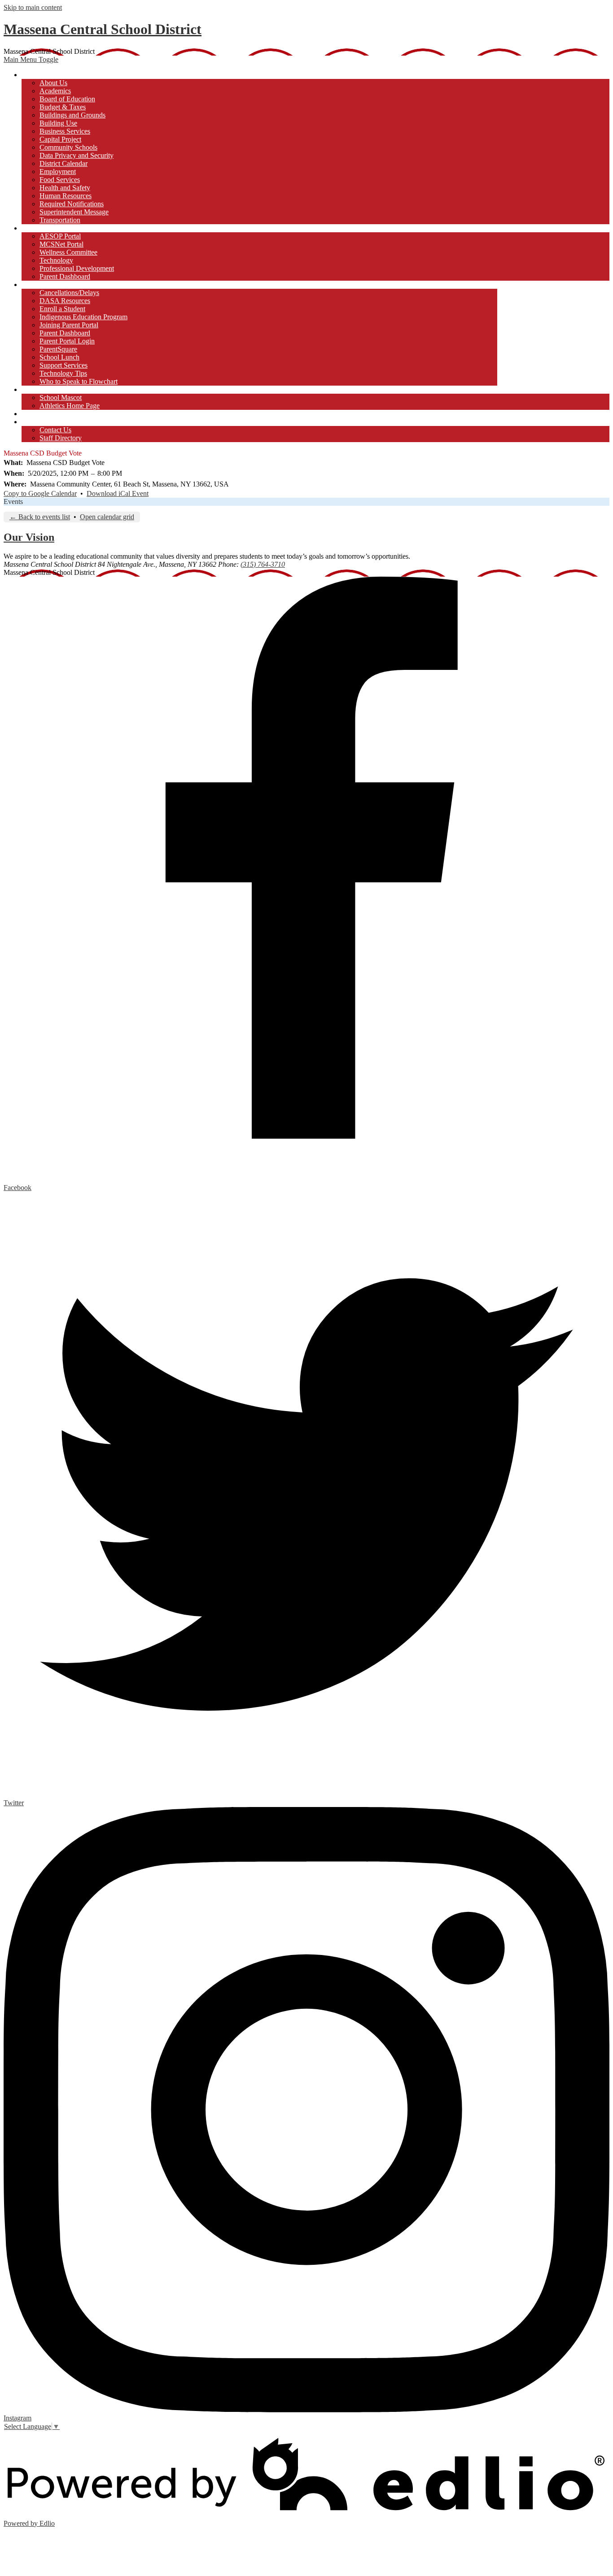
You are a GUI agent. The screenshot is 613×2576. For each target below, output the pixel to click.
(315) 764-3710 (263, 564)
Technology (56, 260)
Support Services (63, 365)
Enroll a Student (62, 309)
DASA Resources (65, 301)
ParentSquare (58, 349)
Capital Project (60, 139)
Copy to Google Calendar (40, 493)
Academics (55, 91)
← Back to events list (40, 517)
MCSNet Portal (61, 244)
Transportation (60, 220)
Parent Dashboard (65, 276)
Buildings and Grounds (72, 115)
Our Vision (29, 537)
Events (13, 502)
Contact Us (55, 430)
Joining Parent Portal (69, 325)
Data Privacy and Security (77, 155)
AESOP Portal (60, 236)
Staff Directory (61, 438)
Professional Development (77, 268)
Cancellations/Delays (69, 293)
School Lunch (59, 357)
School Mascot (61, 397)
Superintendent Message (74, 212)
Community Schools (68, 147)
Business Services (65, 131)
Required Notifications (72, 204)
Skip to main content (33, 7)
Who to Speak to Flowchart (79, 381)
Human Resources (66, 196)
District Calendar (63, 163)
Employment (58, 172)
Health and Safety (65, 188)
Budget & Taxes (63, 107)
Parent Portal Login (67, 341)
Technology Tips (63, 373)
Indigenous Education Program (83, 317)
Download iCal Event (118, 493)
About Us (53, 83)
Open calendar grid (107, 517)
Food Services (60, 180)
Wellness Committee (68, 252)
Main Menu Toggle (31, 59)
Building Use (58, 123)
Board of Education (67, 99)
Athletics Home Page (70, 406)
